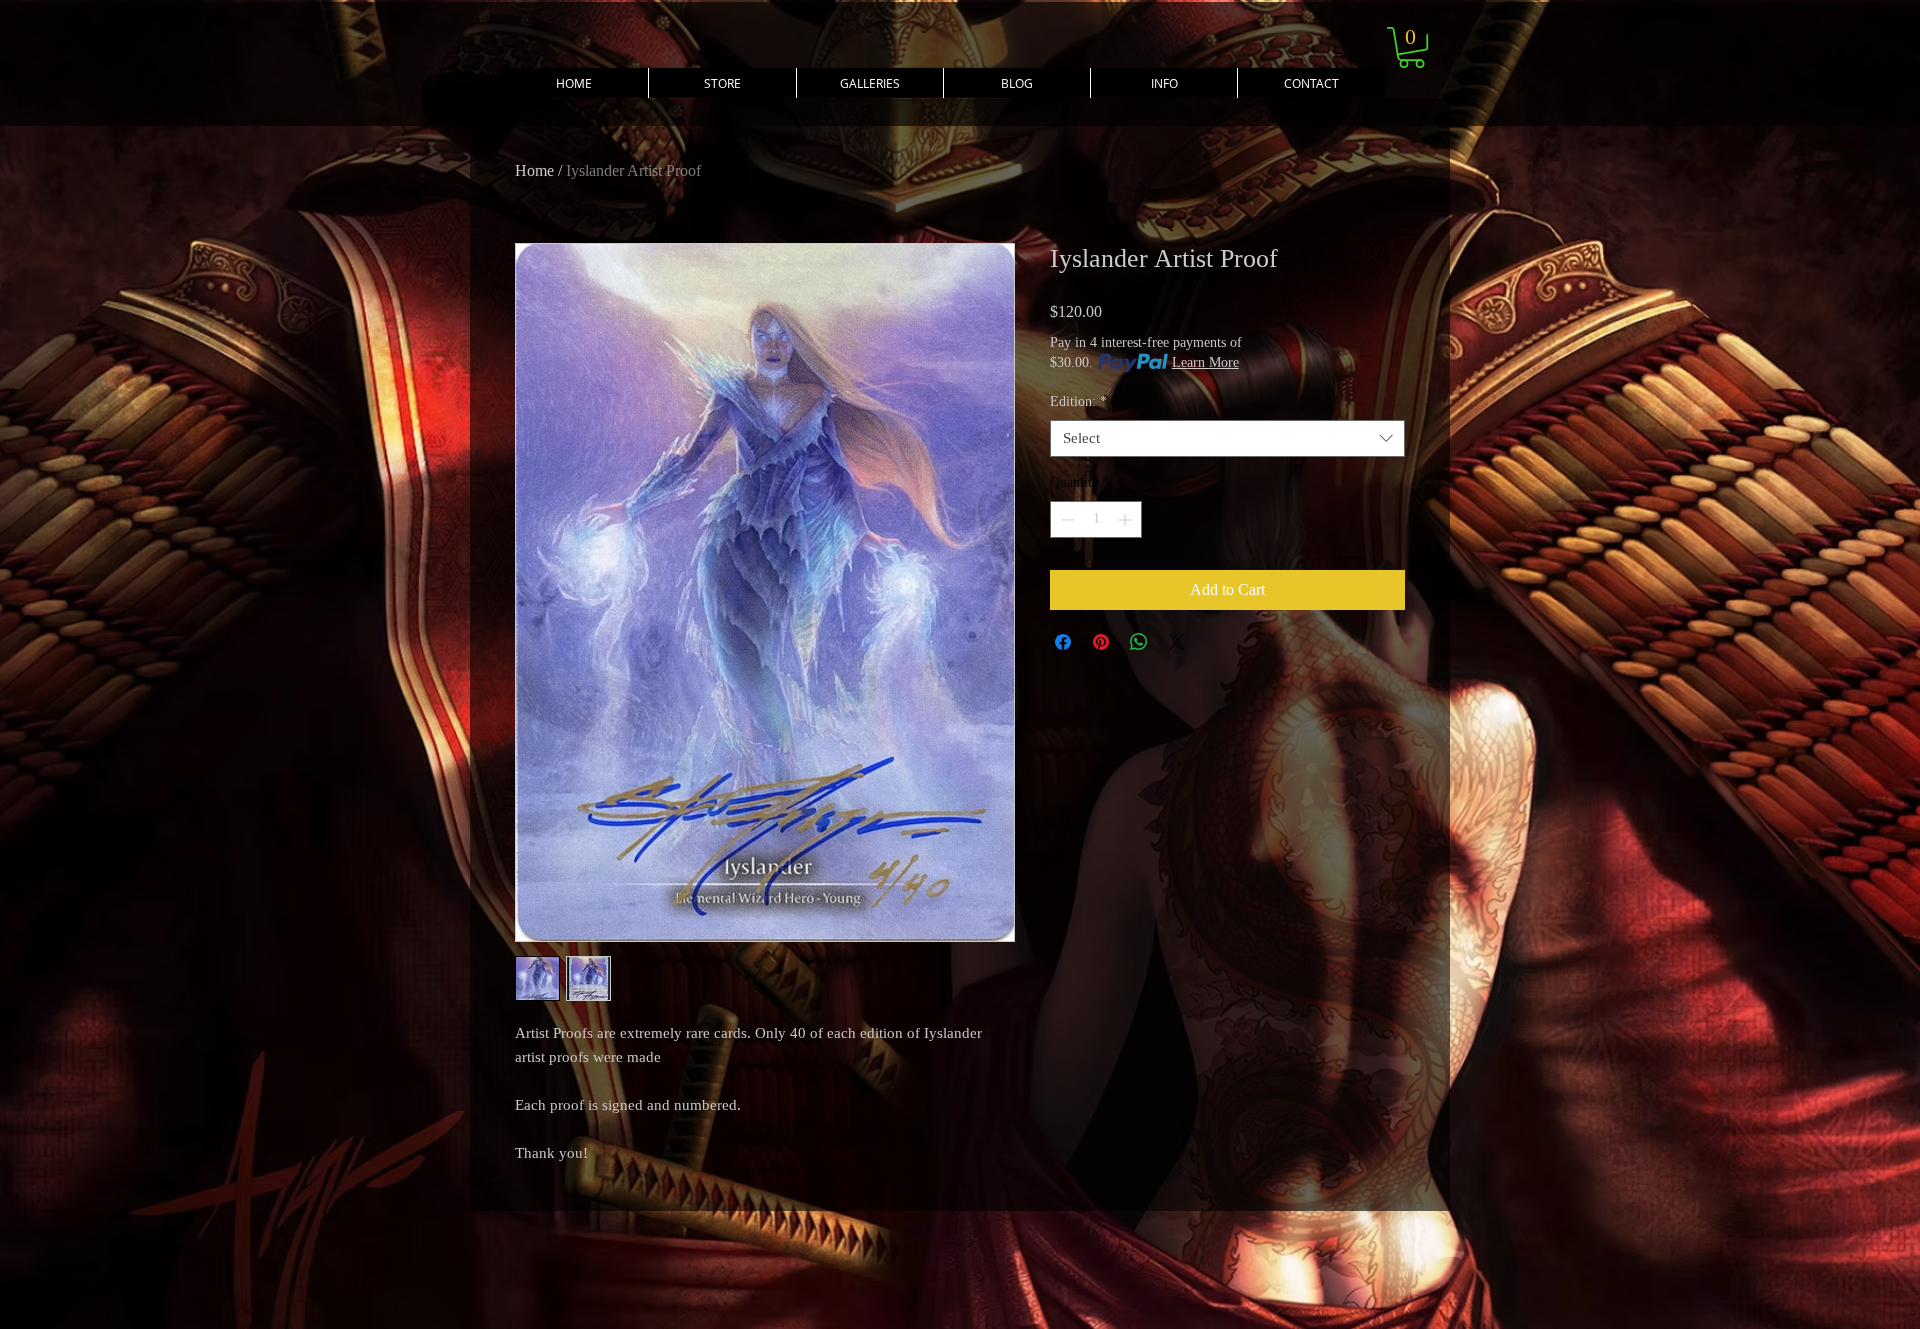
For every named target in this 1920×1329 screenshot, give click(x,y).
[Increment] (1126, 519)
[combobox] (1227, 439)
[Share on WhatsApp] (1139, 642)
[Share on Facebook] (1063, 642)
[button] (1163, 83)
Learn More (1205, 362)
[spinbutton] (1096, 519)
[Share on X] (1177, 642)
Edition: (1078, 401)
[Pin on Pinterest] (1101, 642)
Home (534, 170)
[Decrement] (1065, 519)
